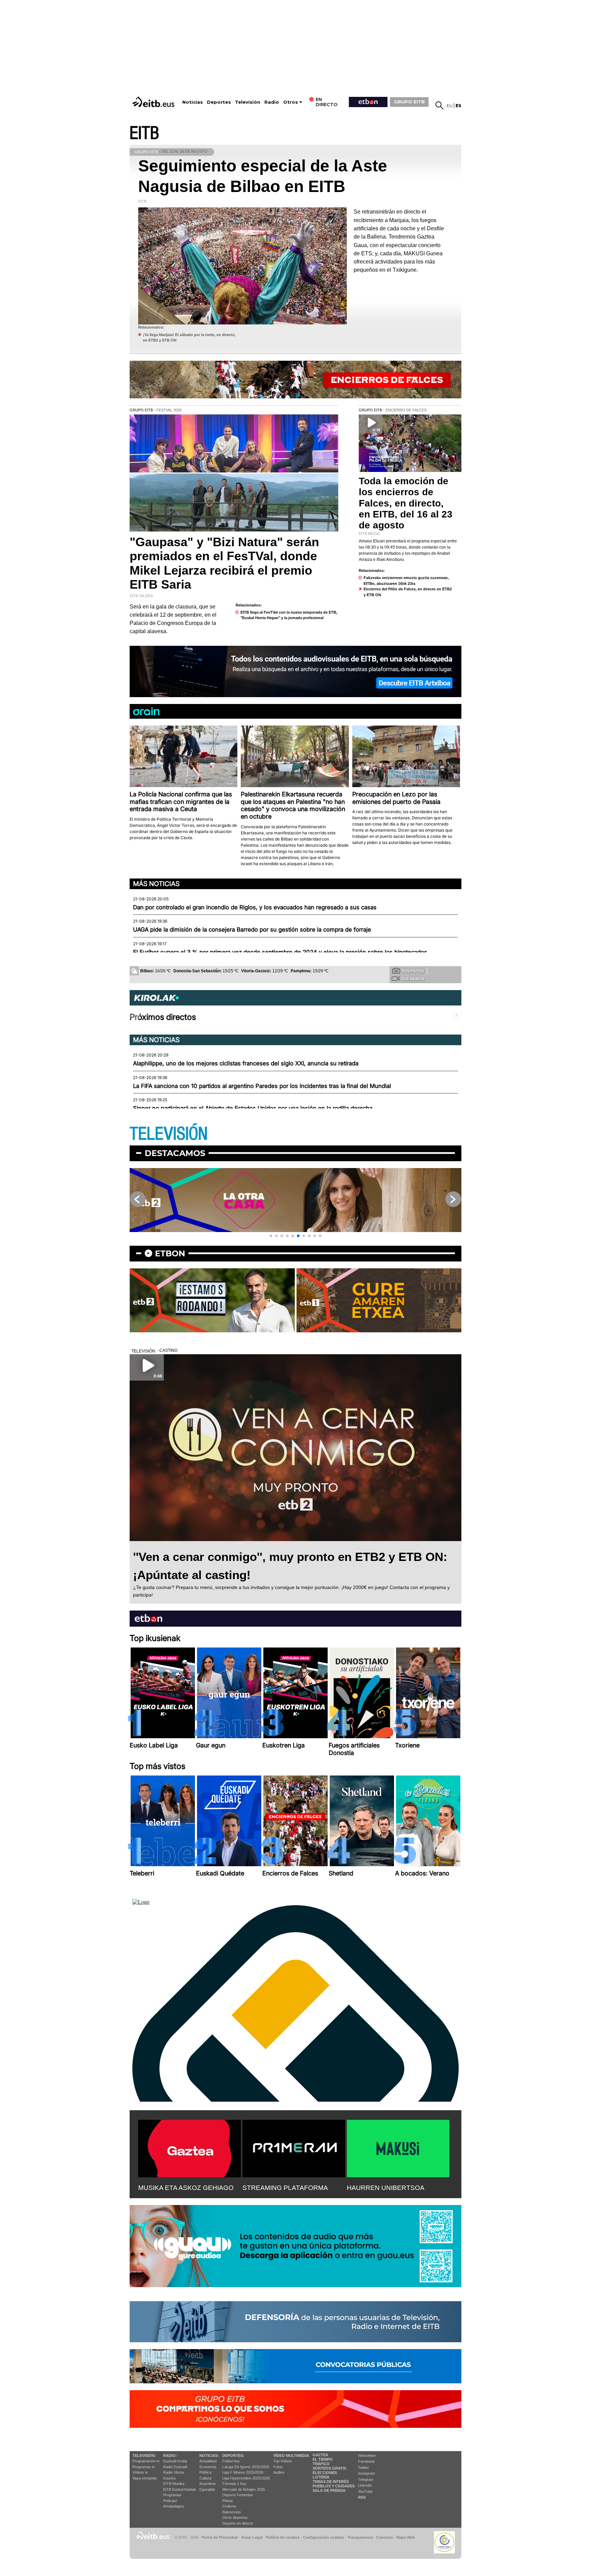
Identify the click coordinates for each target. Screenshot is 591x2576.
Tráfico (321, 2464)
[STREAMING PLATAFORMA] (294, 2147)
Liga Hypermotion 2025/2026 (246, 2478)
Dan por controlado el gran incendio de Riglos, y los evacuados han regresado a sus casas (255, 907)
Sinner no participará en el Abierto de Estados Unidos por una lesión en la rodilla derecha (253, 1108)
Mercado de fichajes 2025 (244, 2489)
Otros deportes (235, 2517)
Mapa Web (406, 2537)
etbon (170, 1253)
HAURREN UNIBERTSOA (386, 2188)
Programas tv (144, 2467)
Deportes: (233, 2456)
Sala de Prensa (329, 2490)
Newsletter (367, 2456)
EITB (144, 133)
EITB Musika (174, 2484)
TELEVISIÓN (169, 1134)
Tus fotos (413, 971)
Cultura (205, 2478)
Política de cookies (283, 2537)
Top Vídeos (283, 2461)
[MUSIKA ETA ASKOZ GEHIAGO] (189, 2147)
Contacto (385, 2537)
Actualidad (208, 2461)
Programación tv (146, 2461)
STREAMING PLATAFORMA (285, 2188)
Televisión (248, 102)
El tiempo (323, 2459)
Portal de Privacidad (220, 2537)
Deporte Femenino (238, 2495)
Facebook (366, 2461)
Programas (172, 2495)
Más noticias (156, 884)
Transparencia (360, 2537)
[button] (271, 1236)
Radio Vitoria (174, 2472)
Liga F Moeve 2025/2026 (243, 2472)
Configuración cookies (324, 2537)
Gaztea (169, 2478)
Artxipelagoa (173, 2506)
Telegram (366, 2479)
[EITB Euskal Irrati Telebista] (154, 102)
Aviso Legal (252, 2537)
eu (450, 106)
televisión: (144, 2456)
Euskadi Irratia (175, 2461)
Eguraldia (207, 2489)
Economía (208, 2467)
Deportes (219, 102)
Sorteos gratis (329, 2468)
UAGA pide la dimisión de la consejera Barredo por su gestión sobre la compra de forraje (252, 930)
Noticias (193, 102)
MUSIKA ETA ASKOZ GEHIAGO (186, 2188)
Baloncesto (232, 2512)
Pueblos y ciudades (334, 2486)
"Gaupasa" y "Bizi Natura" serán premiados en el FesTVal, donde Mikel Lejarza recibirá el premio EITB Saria (224, 563)
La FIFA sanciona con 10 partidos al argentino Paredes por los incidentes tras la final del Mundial (262, 1086)
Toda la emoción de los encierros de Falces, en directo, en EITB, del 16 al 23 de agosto (406, 503)
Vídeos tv (140, 2472)
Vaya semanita (145, 2478)
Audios (279, 2472)
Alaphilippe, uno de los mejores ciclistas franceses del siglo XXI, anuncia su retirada (246, 1063)
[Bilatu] (439, 105)
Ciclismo (229, 2506)
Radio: (170, 2456)
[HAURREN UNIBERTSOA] (398, 2147)
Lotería (321, 2477)
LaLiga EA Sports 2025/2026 (246, 2467)
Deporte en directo (238, 2523)
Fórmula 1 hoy (234, 2484)
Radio (272, 102)
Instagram (366, 2473)
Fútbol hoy (231, 2461)
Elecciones (325, 2473)
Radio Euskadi (175, 2467)
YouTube (365, 2491)
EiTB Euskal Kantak (180, 2489)
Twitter (364, 2468)
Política (205, 2472)
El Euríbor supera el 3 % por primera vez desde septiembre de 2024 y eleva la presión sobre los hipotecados (280, 952)
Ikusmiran (208, 2484)
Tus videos (412, 979)
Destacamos (175, 1153)
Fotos (278, 2467)
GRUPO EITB (409, 102)
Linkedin (365, 2485)
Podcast (170, 2501)
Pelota (227, 2501)
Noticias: (209, 2456)
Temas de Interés (331, 2482)
